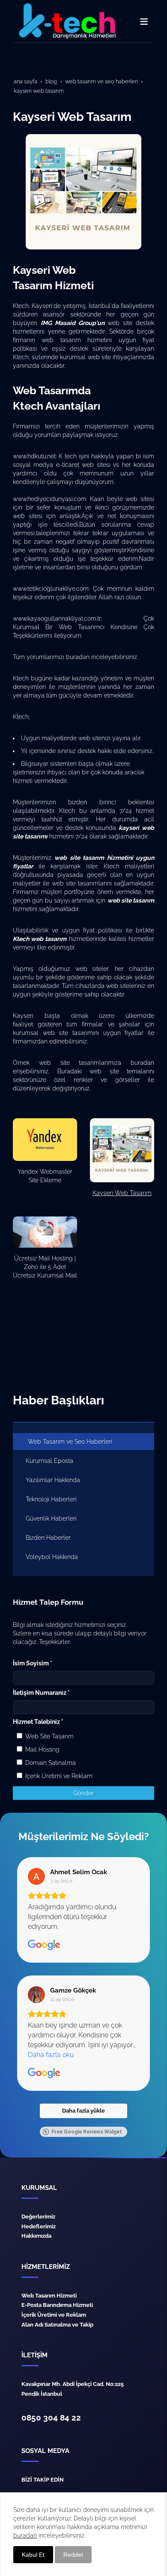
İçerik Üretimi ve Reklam (58, 1776)
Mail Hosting (42, 1750)
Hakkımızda (36, 2236)
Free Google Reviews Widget (87, 2132)
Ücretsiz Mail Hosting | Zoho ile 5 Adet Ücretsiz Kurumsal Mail (45, 1267)
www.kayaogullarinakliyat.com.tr (57, 618)
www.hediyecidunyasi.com (49, 499)
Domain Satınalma (50, 1763)
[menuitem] (83, 1442)
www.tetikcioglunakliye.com (51, 589)
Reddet (73, 2555)
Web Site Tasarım (49, 1736)
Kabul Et (33, 2555)
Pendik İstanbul (42, 2394)
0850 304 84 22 (51, 2418)
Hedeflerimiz (39, 2226)
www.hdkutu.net (34, 456)
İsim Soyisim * (33, 1663)
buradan (79, 657)
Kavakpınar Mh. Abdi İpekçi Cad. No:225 (73, 2384)
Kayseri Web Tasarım (122, 1193)
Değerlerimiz (38, 2216)
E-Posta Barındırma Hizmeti (57, 2305)
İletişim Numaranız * (41, 1693)
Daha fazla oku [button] (51, 2055)
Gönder (83, 1793)
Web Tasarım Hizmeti (49, 2295)
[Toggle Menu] (144, 21)
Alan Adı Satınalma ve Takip (57, 2324)
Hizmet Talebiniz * (38, 1722)
